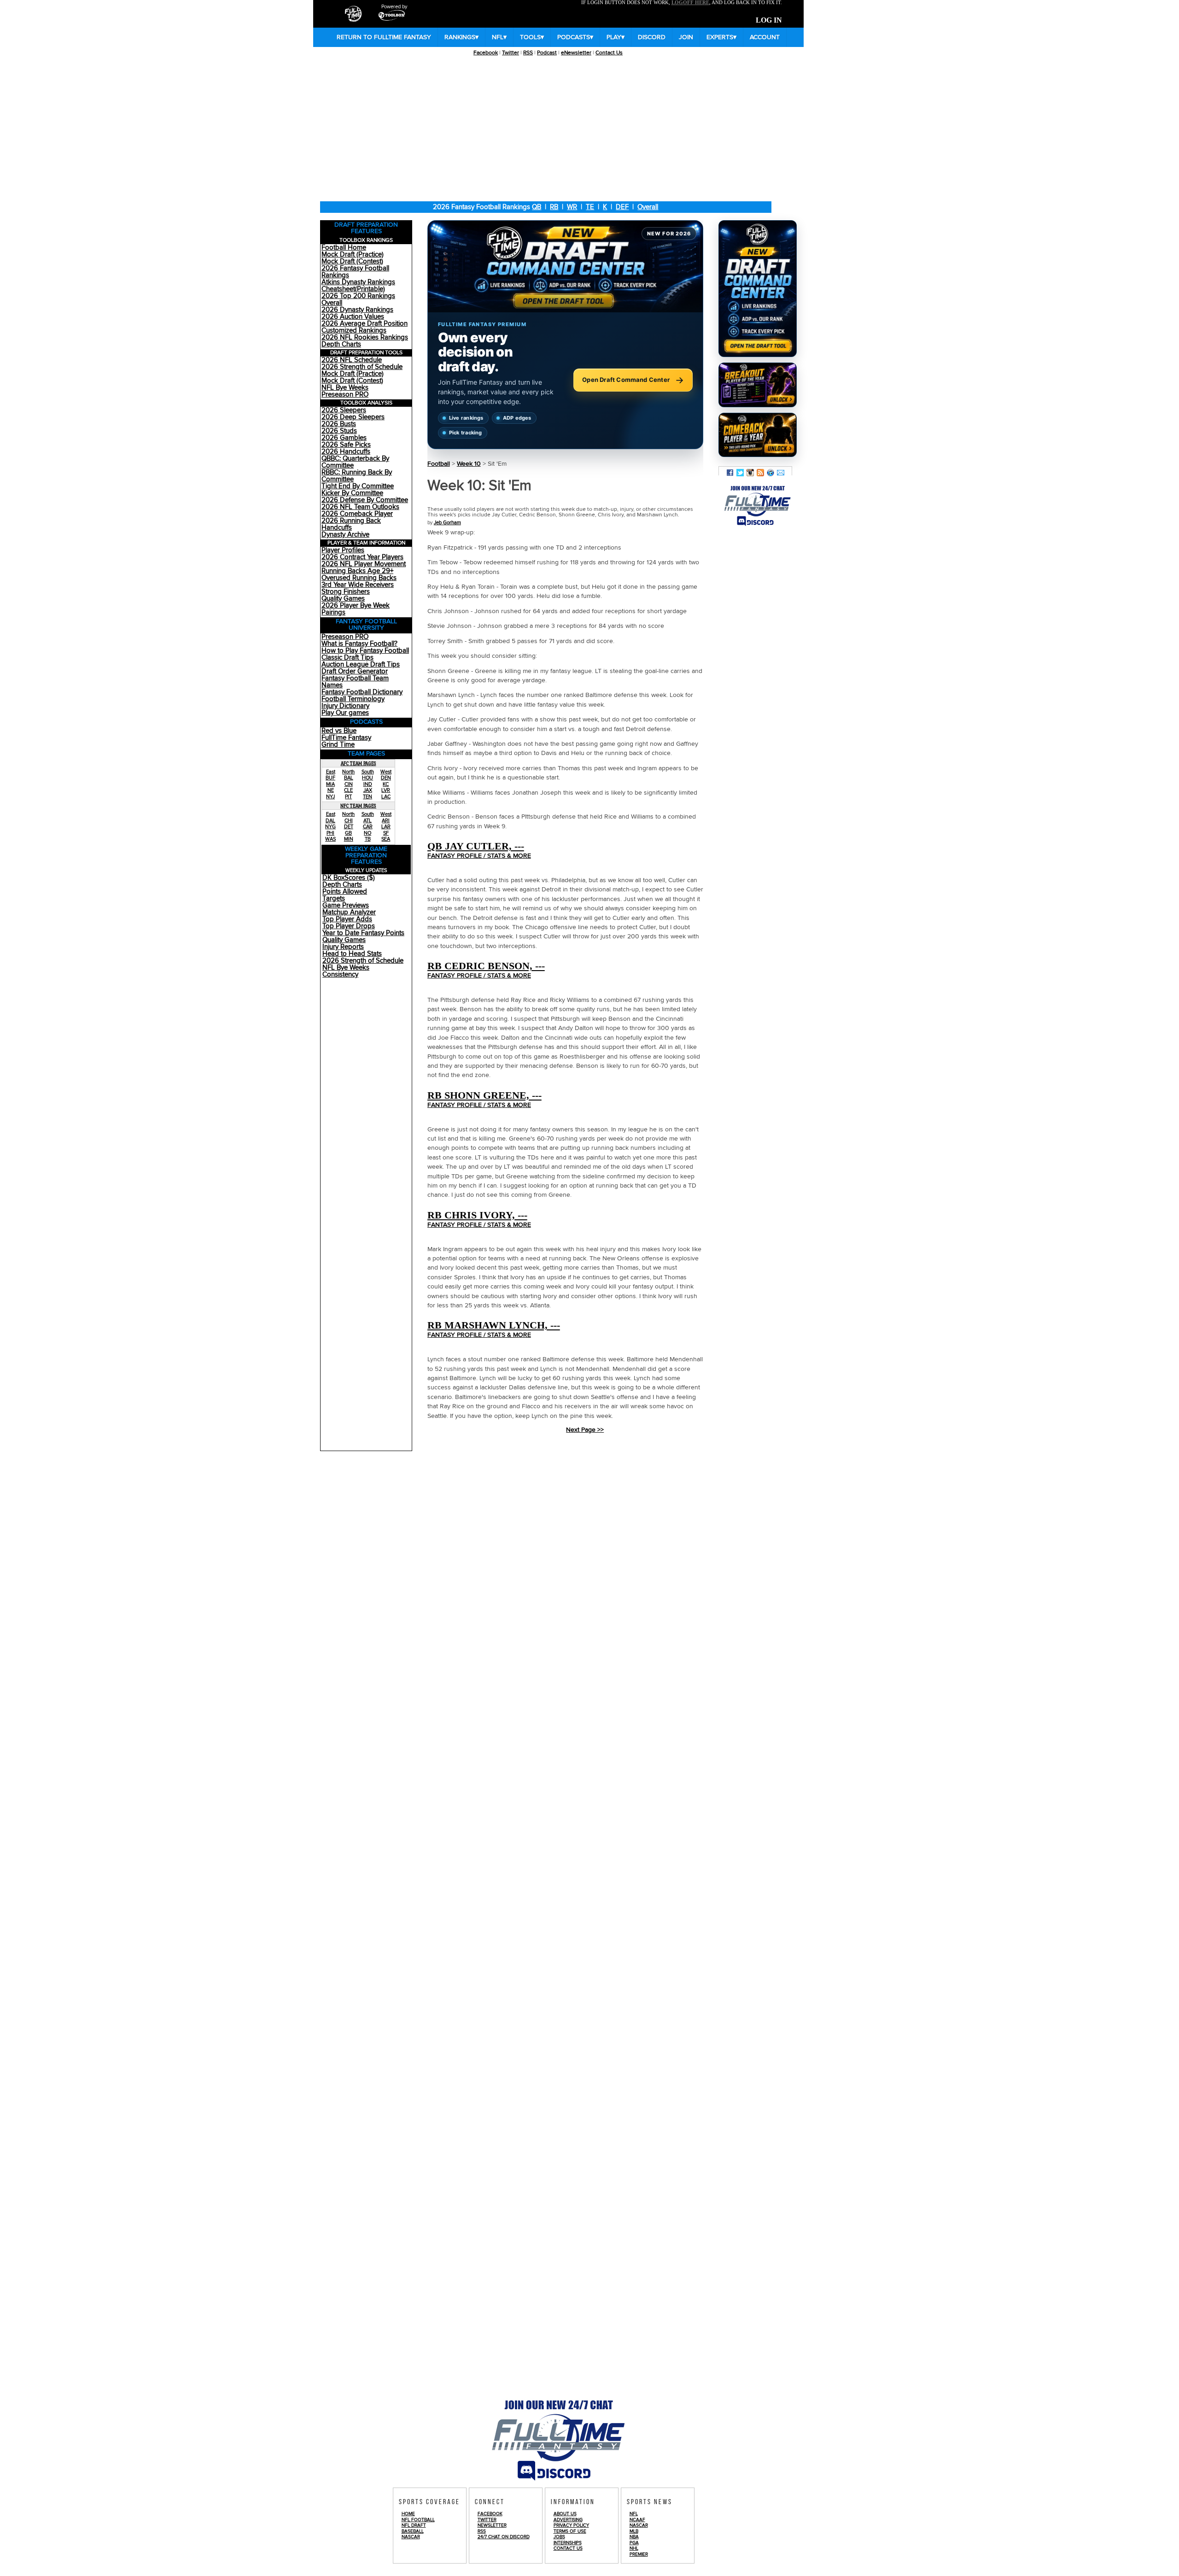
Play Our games (345, 713)
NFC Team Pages (358, 806)
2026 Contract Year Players (362, 557)
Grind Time (338, 745)
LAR (386, 827)
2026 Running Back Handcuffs (351, 524)
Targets (334, 899)
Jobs (559, 2537)
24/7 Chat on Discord (504, 2537)
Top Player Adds (347, 919)
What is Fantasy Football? (359, 644)
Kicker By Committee (352, 493)
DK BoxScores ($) (349, 878)
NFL (499, 37)
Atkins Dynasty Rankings (358, 282)
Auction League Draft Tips (361, 664)
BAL (349, 778)
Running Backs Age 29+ (357, 571)
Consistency (340, 975)
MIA (330, 784)
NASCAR (411, 2537)
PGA (634, 2543)
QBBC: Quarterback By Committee (355, 462)
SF (386, 833)
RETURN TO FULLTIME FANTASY (384, 37)
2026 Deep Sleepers (353, 417)
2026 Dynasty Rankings (357, 310)
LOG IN (769, 20)
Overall (648, 207)
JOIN (686, 37)
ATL (368, 821)
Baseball (413, 2531)
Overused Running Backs (359, 578)
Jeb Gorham (447, 523)
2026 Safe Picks (346, 445)
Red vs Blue (339, 731)
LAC (386, 797)
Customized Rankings (354, 331)
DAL (330, 821)
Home (408, 2514)
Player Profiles (343, 550)
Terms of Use (570, 2531)
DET (349, 827)
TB (368, 839)
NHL (634, 2548)
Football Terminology (353, 699)
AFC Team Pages (359, 763)
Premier (639, 2554)
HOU (368, 778)
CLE (348, 790)
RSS (528, 53)
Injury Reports (343, 947)
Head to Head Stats (352, 954)
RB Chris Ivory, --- (477, 1215)
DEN (386, 778)
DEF (622, 207)
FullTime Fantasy (346, 738)
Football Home (344, 248)
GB (348, 833)
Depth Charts (341, 344)
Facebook (486, 53)
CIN (349, 784)
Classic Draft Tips (347, 658)
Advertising (568, 2520)
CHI (349, 821)
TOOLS (532, 37)
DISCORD (652, 37)
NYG (330, 827)
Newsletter (492, 2525)
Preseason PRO (345, 395)
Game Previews (346, 905)
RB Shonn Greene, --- (484, 1095)
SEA (386, 839)
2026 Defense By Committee (365, 500)
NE (331, 790)
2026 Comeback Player (357, 514)
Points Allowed (345, 892)
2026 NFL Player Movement (364, 564)
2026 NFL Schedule (352, 360)
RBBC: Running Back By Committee (357, 476)
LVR (386, 790)
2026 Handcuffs (346, 452)
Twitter (511, 53)
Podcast (547, 53)
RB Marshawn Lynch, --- (494, 1325)
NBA (634, 2537)
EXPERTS (721, 37)
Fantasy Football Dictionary (362, 692)
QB (537, 207)
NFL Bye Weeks (345, 388)
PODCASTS (575, 37)
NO (368, 833)
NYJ (330, 797)
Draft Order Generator (355, 671)
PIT (348, 797)
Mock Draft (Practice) (353, 255)
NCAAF (637, 2520)
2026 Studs (339, 431)
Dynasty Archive (345, 535)
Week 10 (469, 464)
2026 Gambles (344, 438)
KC (386, 784)
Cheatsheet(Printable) (353, 289)
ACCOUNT (765, 37)
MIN (349, 839)
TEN (368, 797)
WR (572, 207)
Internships (568, 2543)
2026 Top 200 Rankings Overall (358, 299)
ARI (386, 821)
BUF (330, 778)
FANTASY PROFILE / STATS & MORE (479, 856)
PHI (330, 833)
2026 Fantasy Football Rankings (355, 272)
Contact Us (609, 53)
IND (368, 784)
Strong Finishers (346, 592)
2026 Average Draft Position (365, 324)
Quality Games (343, 599)
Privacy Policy (571, 2525)
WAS (330, 839)
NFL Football (418, 2520)
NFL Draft (414, 2525)
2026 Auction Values (353, 317)
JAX (368, 790)
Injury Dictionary (345, 706)
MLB (634, 2531)
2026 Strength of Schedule (362, 367)
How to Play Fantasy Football (365, 651)
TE (590, 207)
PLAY (616, 37)
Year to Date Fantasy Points (363, 933)
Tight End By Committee (358, 486)
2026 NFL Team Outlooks (360, 507)
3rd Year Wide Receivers (358, 585)
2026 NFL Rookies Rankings (365, 337)
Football (439, 464)
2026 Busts (339, 424)
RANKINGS (461, 37)
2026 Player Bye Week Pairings (356, 609)
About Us (565, 2514)
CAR (368, 827)
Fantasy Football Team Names (355, 682)
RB (554, 207)
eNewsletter (576, 53)
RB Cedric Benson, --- (486, 966)
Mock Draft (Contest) (352, 261)
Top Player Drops (349, 926)
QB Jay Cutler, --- (476, 846)
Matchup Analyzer (349, 912)
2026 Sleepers (344, 410)
